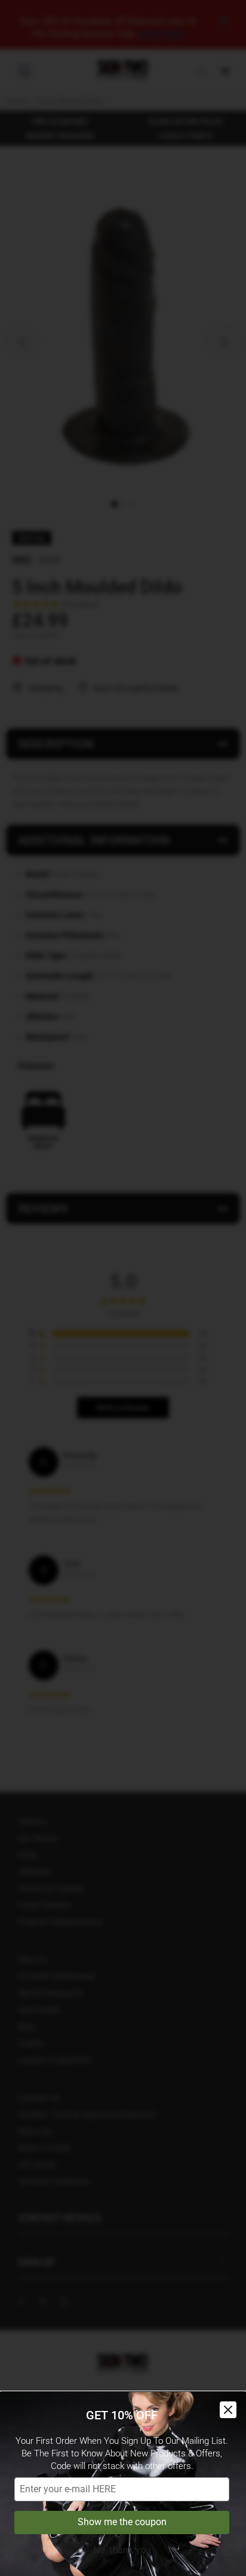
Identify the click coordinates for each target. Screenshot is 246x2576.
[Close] (228, 2410)
